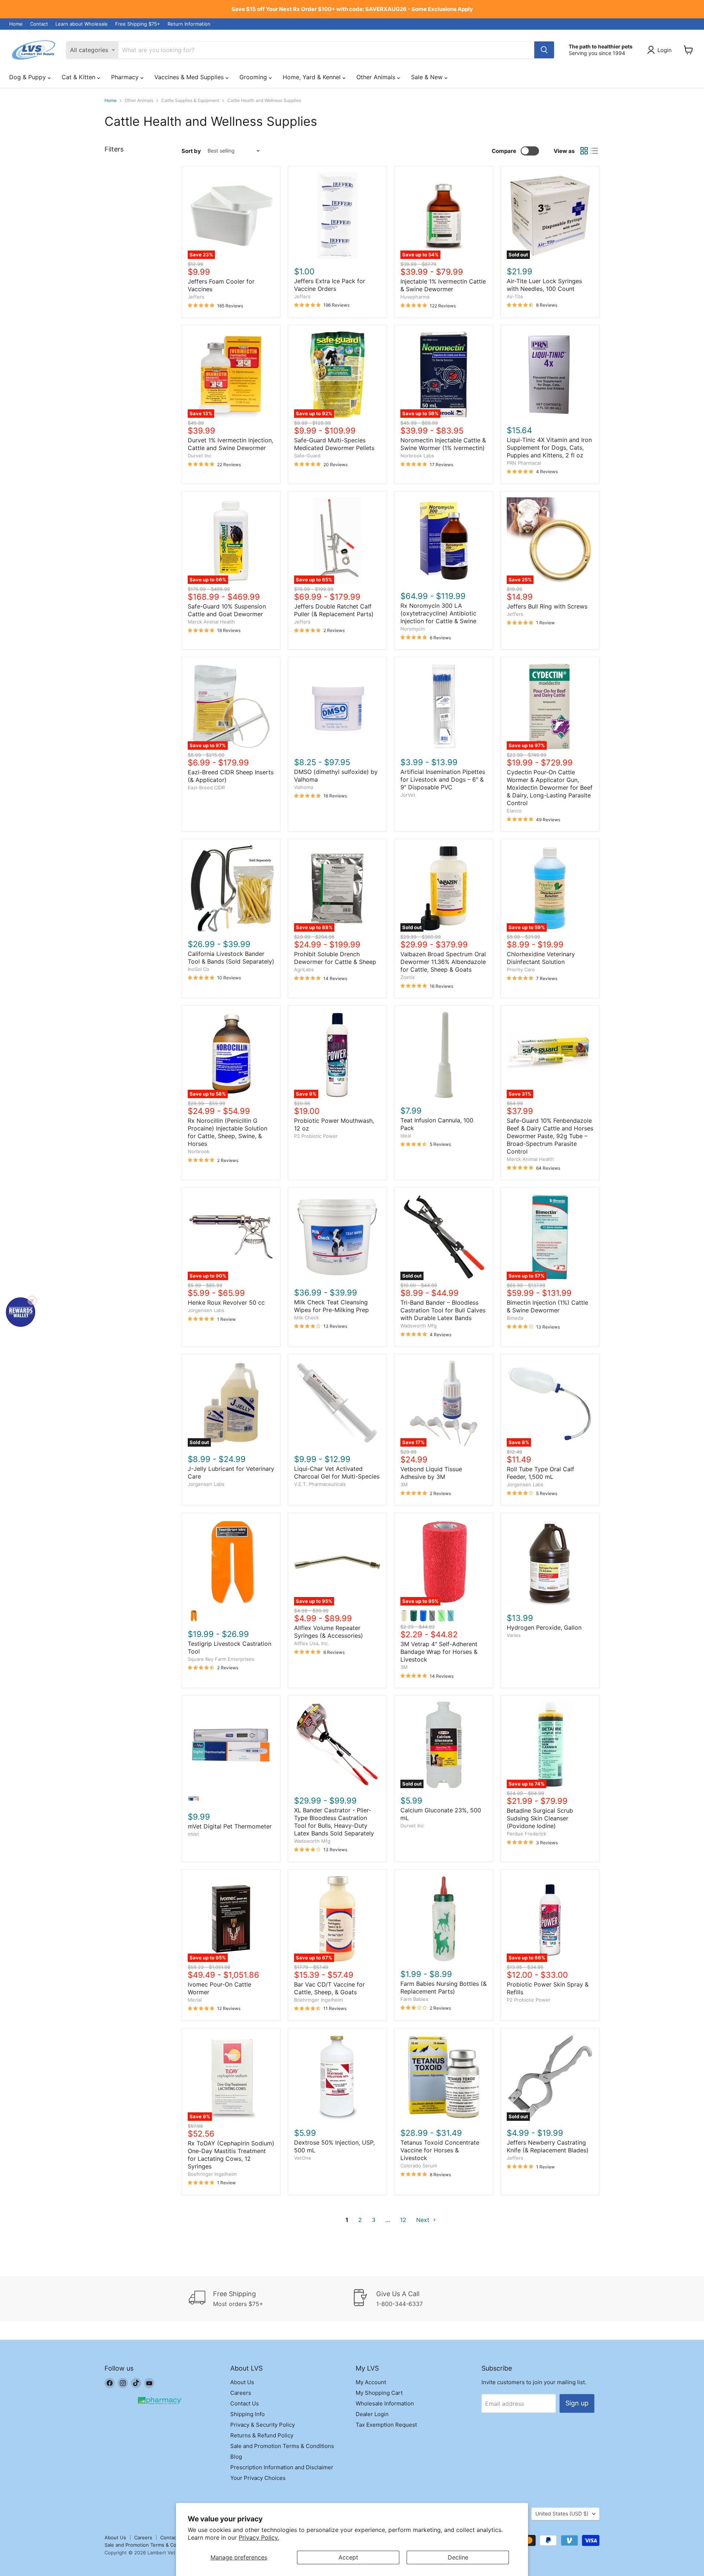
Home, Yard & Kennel (313, 77)
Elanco (514, 811)
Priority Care (521, 969)
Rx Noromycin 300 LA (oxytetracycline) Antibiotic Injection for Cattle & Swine (438, 613)
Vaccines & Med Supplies (190, 77)
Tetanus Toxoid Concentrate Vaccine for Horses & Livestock (440, 2150)
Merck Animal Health (211, 622)
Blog (236, 2457)
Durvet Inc (199, 456)
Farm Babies (414, 1999)
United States (562, 2513)
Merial (195, 2000)
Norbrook (199, 1151)
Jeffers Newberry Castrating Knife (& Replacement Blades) (548, 2146)
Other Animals (377, 77)
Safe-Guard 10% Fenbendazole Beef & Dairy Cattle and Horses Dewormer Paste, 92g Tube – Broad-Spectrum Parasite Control (550, 1136)
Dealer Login (372, 2414)
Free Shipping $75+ (138, 24)
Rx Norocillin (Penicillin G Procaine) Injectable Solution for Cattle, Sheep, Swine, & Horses (228, 1132)
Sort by (191, 151)
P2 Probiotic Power (316, 1136)
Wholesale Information (385, 2403)
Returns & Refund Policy (262, 2435)
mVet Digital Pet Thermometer (230, 1826)
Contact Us (245, 2403)
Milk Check (307, 1318)
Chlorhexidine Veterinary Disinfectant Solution (541, 958)
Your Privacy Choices (258, 2478)
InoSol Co (199, 969)
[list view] (594, 151)
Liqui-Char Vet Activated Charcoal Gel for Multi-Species (337, 1472)
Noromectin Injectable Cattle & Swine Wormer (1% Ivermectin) (443, 444)
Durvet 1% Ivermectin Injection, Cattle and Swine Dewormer (230, 444)
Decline (458, 2557)
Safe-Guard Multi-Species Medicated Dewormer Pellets (334, 444)
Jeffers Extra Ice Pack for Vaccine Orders (330, 285)
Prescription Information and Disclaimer (282, 2467)
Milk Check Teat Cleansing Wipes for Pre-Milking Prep (331, 1306)
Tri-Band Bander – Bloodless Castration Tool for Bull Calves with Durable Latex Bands (443, 1310)
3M (404, 1484)
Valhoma (304, 787)
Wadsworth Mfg (419, 1326)
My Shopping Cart (379, 2393)
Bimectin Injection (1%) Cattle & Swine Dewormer (547, 1306)
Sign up (577, 2403)
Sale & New (428, 77)
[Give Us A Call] (434, 2299)
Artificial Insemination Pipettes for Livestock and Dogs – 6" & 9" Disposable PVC (443, 779)
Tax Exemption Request (386, 2425)
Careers (241, 2393)
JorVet (408, 795)
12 (403, 2220)
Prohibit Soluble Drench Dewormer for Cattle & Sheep (335, 958)
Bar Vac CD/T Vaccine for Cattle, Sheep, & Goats (329, 1988)
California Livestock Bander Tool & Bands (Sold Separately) (231, 958)
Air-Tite (515, 296)
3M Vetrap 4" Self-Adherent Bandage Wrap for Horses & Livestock (439, 1652)
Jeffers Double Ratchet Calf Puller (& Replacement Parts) (334, 610)
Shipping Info (247, 2414)
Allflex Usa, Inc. (312, 1643)
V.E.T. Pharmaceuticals (320, 1484)
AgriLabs (304, 969)
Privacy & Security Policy (263, 2425)
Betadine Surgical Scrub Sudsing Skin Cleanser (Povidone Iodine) (540, 1818)
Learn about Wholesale (82, 24)
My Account (371, 2382)
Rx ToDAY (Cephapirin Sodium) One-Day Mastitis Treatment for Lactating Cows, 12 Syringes (231, 2155)
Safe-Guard (307, 456)
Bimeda (515, 1318)
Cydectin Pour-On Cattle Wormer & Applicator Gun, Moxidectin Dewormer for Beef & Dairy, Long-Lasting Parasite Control (550, 788)
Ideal (406, 1136)
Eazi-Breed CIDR (206, 788)
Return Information (189, 24)
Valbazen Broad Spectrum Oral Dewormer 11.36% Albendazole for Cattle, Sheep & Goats (443, 962)
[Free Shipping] (271, 2299)
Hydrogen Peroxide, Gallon (544, 1627)
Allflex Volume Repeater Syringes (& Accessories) (329, 1632)
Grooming (254, 77)
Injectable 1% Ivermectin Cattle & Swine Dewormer (443, 285)
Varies (514, 1635)
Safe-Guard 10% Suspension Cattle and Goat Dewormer (227, 610)
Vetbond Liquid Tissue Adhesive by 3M (431, 1473)
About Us (242, 2382)
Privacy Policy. (259, 2537)
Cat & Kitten (79, 77)
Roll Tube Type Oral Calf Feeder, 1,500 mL (540, 1473)
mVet (193, 1834)
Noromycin (413, 629)
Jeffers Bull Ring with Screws (547, 606)
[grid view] (584, 151)
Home (16, 24)
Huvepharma (415, 297)
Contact (39, 24)
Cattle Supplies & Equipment (190, 101)
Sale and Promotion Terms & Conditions (282, 2446)
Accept (348, 2557)
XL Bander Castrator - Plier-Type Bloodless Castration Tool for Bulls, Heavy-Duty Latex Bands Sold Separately (334, 1822)
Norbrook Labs (417, 456)
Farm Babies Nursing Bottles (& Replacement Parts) (443, 1987)
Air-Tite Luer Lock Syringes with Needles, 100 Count (544, 285)
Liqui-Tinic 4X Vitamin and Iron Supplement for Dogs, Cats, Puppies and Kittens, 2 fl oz (549, 447)
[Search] (544, 50)
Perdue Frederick (527, 1834)
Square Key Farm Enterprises (221, 1659)
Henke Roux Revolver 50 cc (226, 1302)
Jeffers (196, 297)
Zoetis (408, 977)
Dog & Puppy (28, 77)
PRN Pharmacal (524, 463)
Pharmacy (126, 77)
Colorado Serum (419, 2166)
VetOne (303, 2158)
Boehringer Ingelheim (318, 2000)
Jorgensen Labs (206, 1310)
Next (424, 2220)
